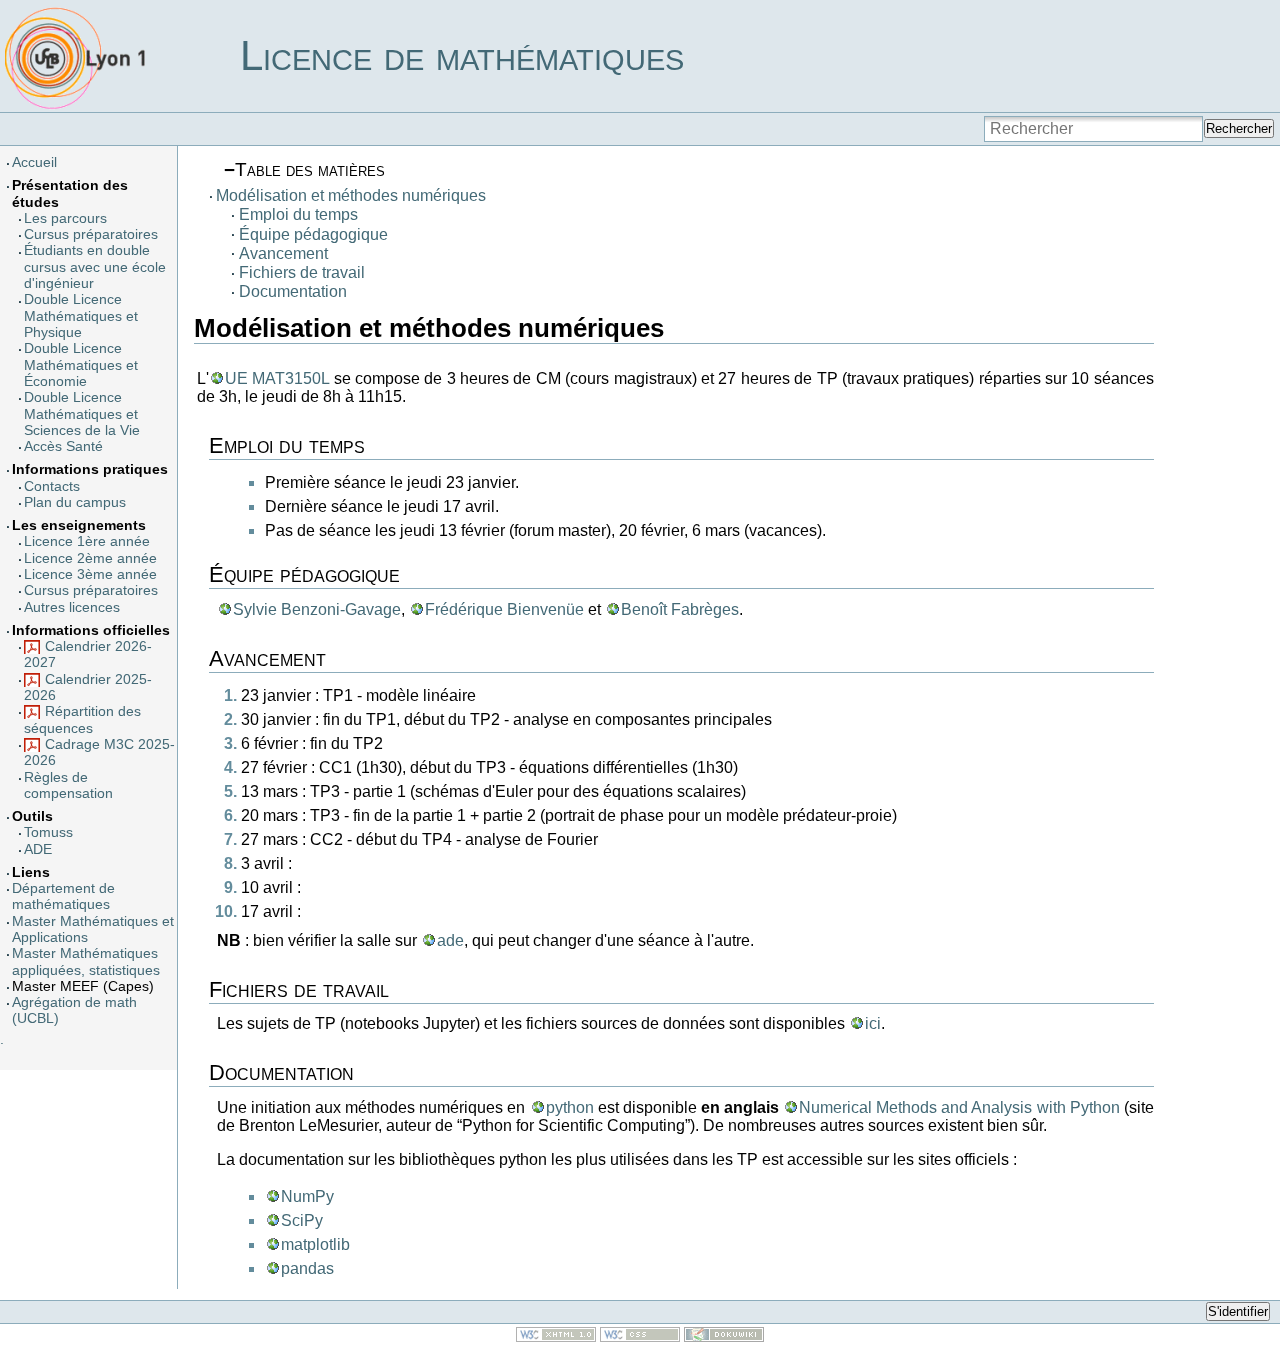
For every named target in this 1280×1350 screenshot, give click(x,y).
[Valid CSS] (640, 1336)
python (570, 1107)
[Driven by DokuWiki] (724, 1336)
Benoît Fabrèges (680, 609)
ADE (38, 849)
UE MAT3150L (277, 378)
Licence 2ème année (90, 558)
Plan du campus (75, 502)
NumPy (307, 1196)
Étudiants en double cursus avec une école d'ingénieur (95, 267)
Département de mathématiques (63, 896)
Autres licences (72, 607)
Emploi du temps (298, 214)
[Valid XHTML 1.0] (556, 1336)
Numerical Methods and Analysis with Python (959, 1107)
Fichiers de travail (302, 272)
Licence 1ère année (87, 541)
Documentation (293, 291)
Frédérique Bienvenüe (504, 609)
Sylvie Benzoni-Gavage (317, 609)
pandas (307, 1268)
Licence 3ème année (90, 574)
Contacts (52, 486)
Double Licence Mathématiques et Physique (81, 316)
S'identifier (1238, 1311)
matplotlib (315, 1244)
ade (450, 940)
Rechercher (1239, 128)
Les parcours (65, 218)
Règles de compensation (68, 785)
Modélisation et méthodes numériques (351, 195)
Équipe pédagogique (313, 234)
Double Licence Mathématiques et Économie (81, 365)
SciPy (302, 1220)
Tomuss (48, 832)
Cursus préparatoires (91, 234)
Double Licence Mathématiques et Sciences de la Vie (82, 414)
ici (873, 1023)
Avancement (283, 253)
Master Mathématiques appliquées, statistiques (86, 961)
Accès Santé (63, 446)
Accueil (34, 162)
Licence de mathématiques (462, 55)
